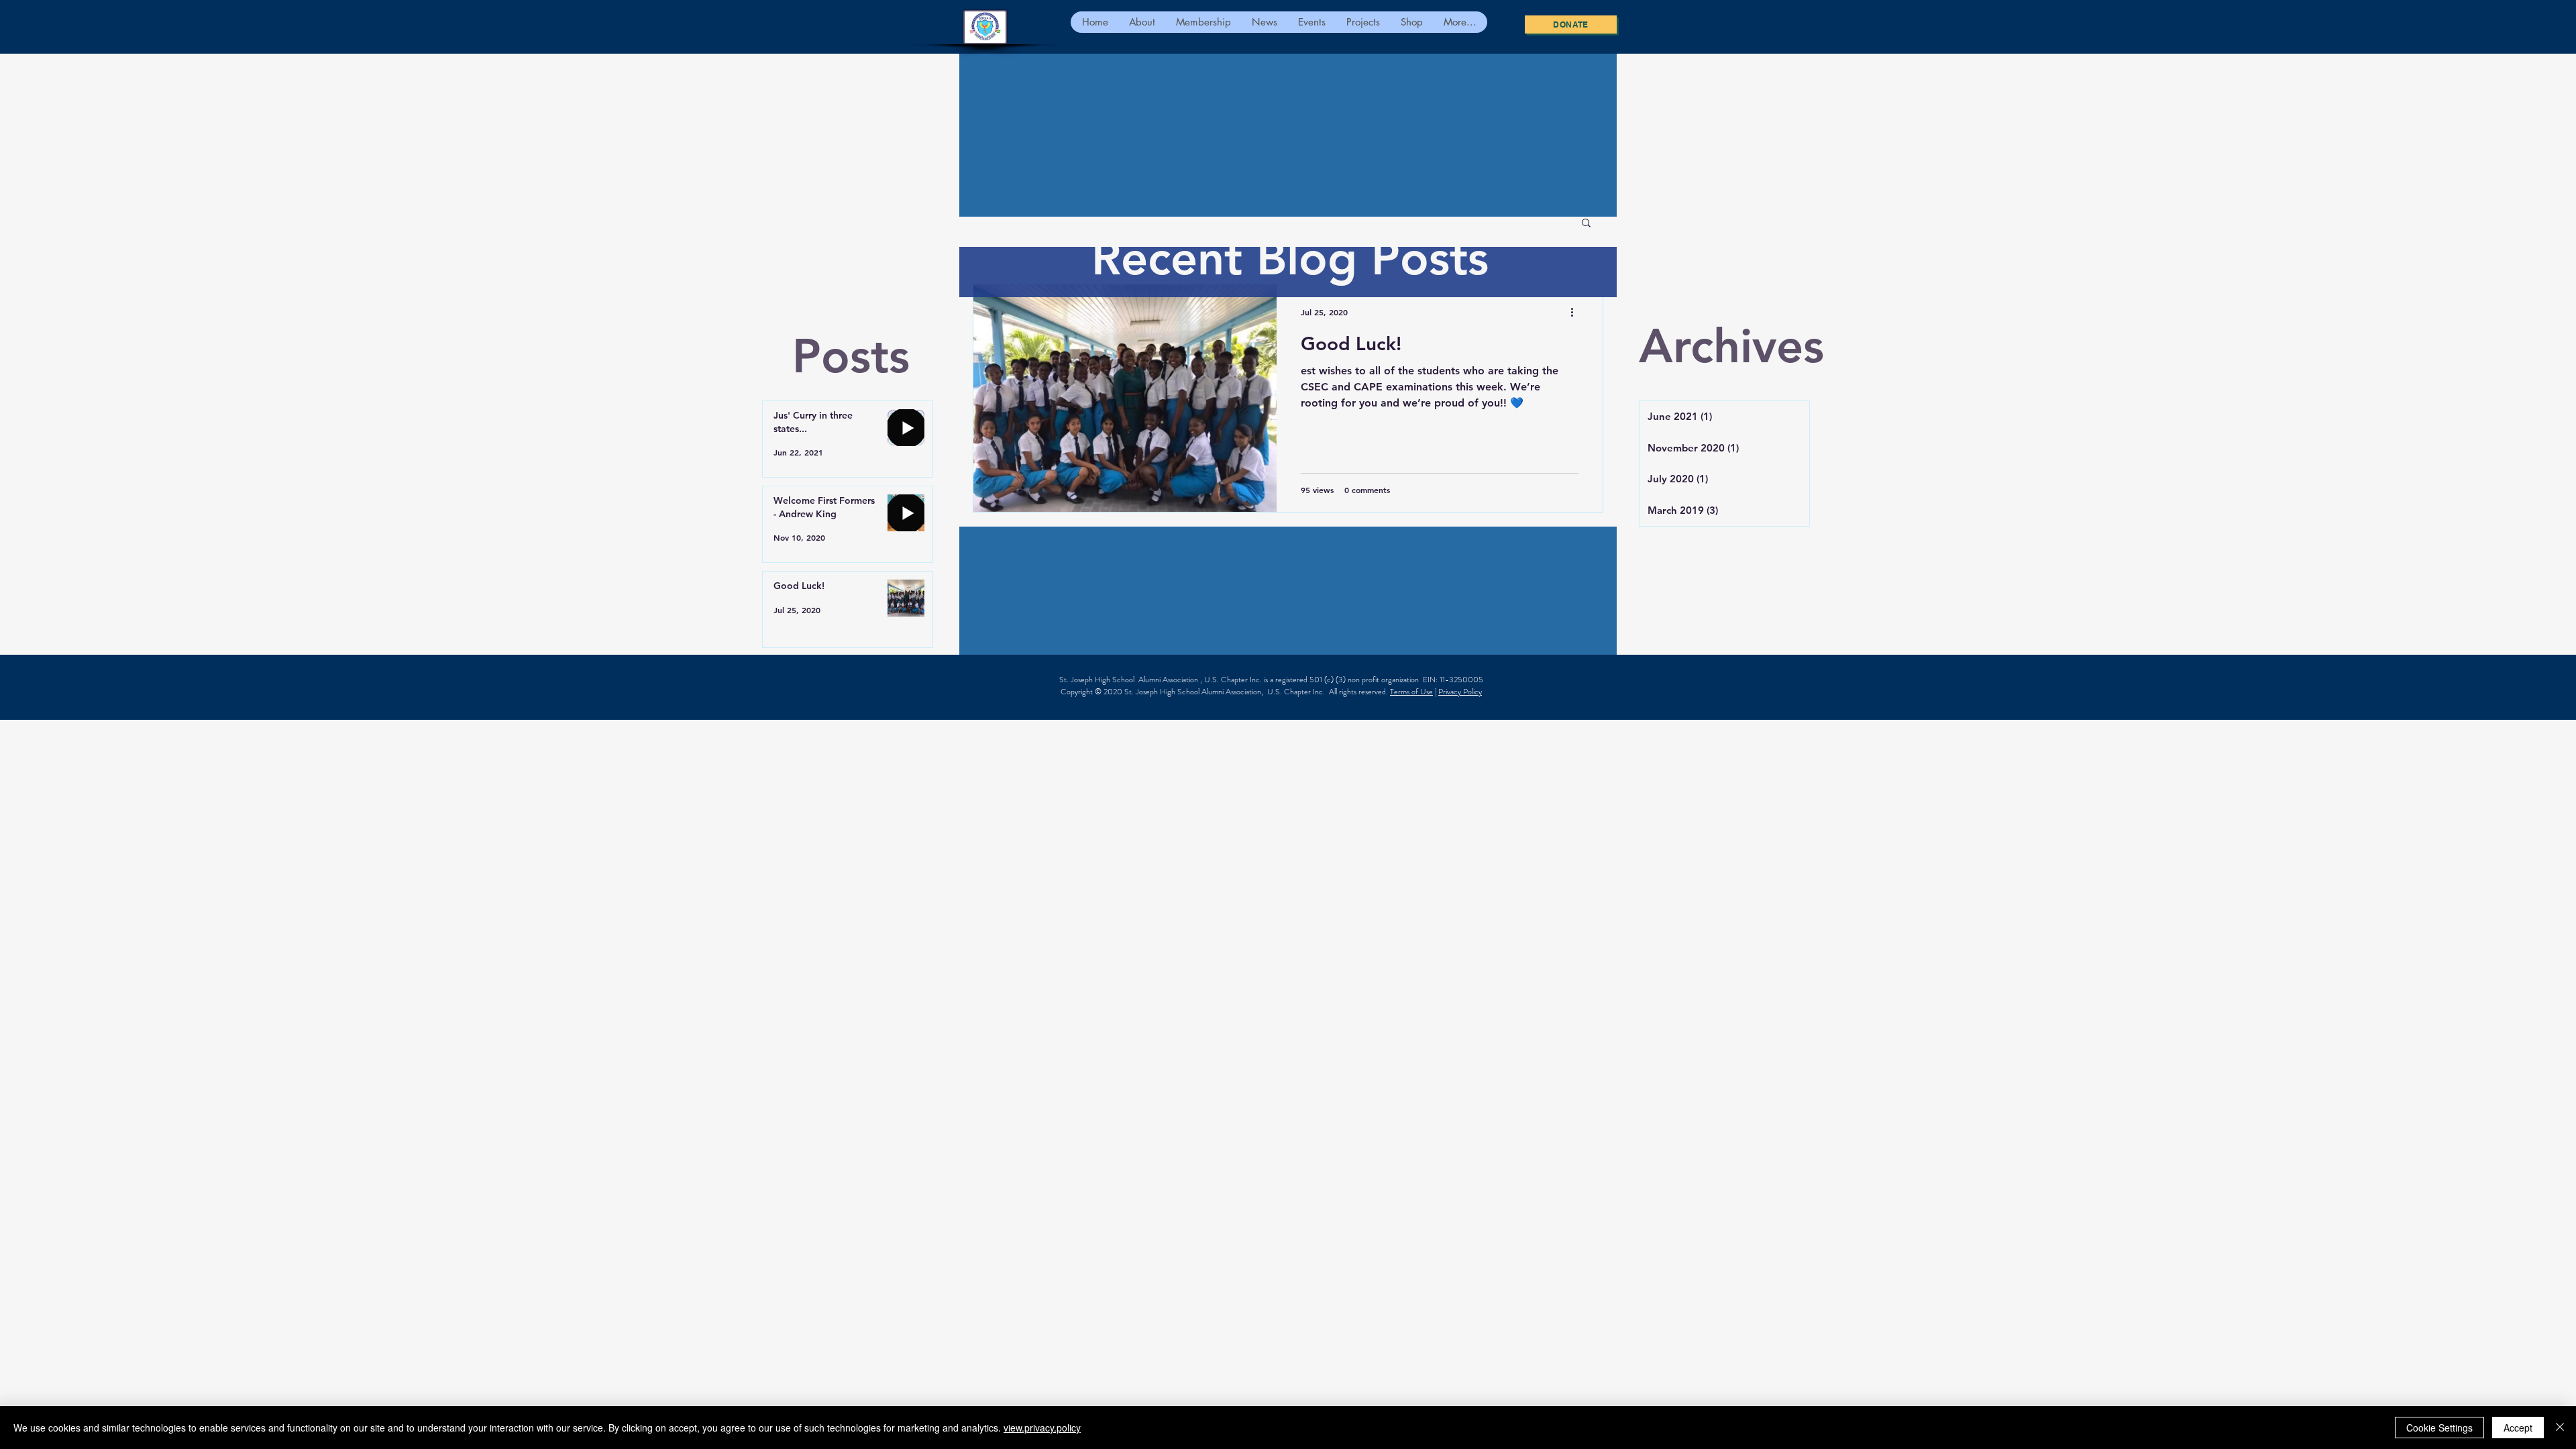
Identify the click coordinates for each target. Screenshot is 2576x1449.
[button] (1586, 224)
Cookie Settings (2439, 1428)
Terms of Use (1411, 692)
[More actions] (1576, 312)
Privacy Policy (1460, 692)
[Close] (2560, 1428)
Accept (2518, 1428)
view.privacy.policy (1042, 1428)
